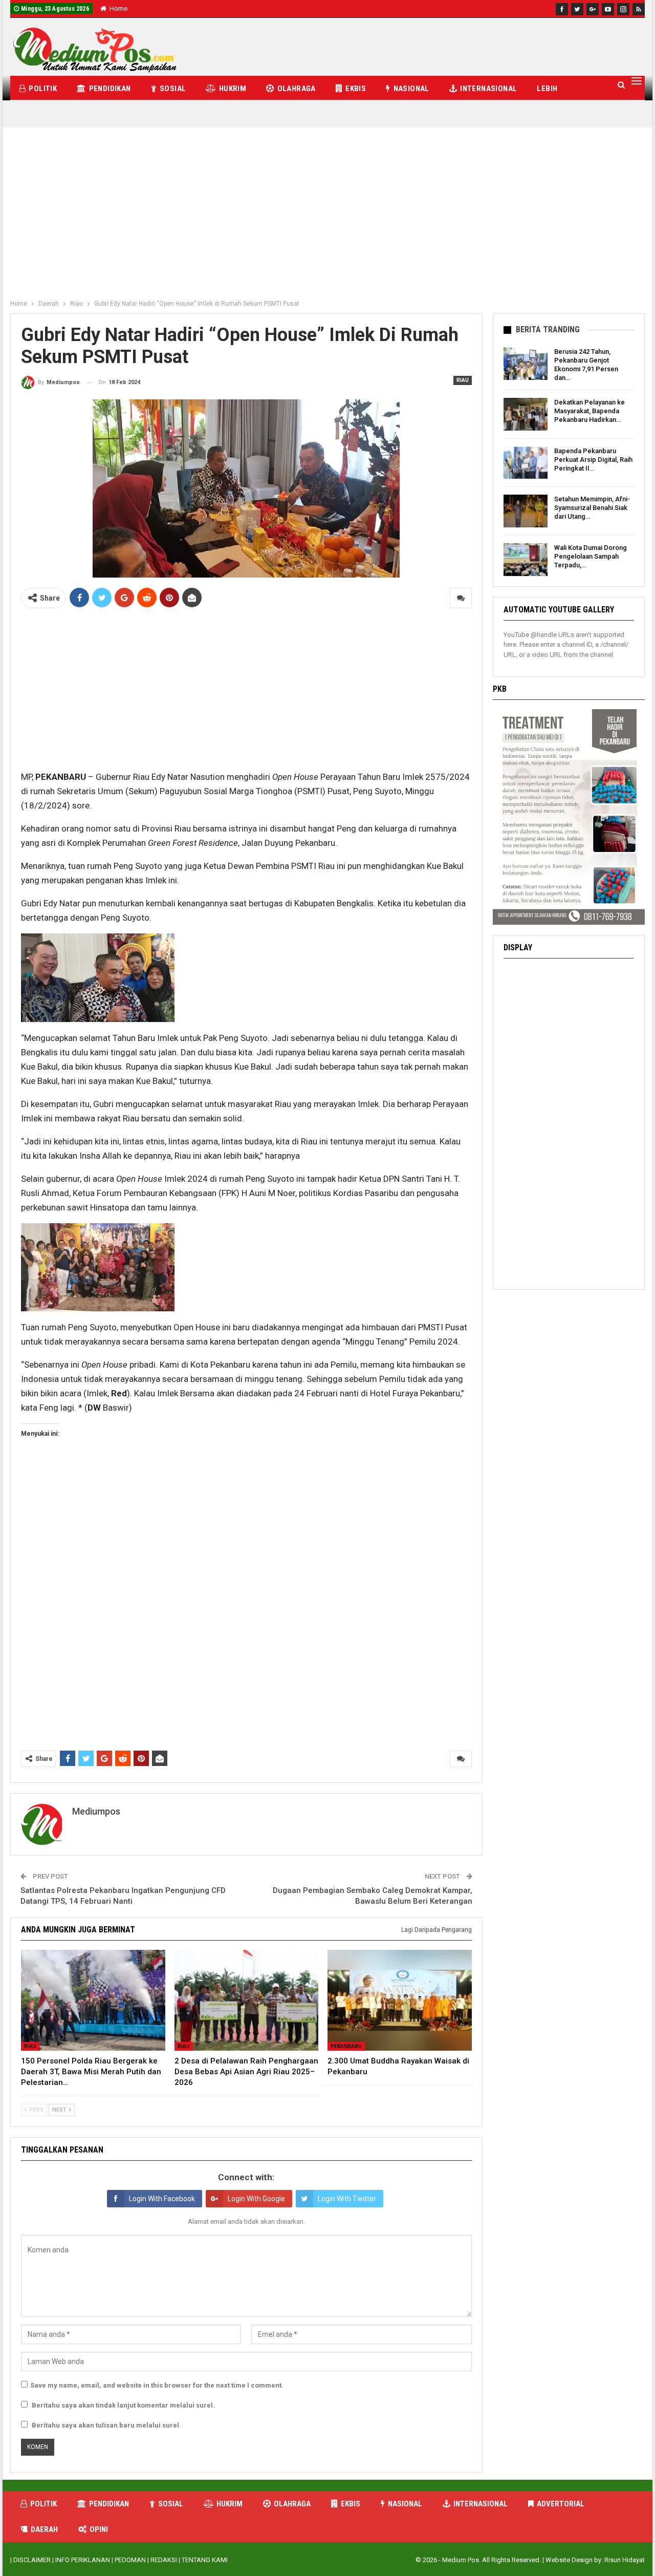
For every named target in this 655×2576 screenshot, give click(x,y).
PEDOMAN (130, 2560)
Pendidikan (110, 89)
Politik (43, 89)
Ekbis (356, 89)
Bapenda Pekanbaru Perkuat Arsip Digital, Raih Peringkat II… (593, 460)
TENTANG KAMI (205, 2560)
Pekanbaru (346, 2046)
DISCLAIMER (32, 2560)
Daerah (44, 2529)
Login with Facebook (162, 2199)
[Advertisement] (327, 218)
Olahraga (297, 89)
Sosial (173, 89)
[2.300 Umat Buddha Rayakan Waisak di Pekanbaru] (400, 2000)
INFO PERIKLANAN (83, 2560)
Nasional (411, 89)
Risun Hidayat (625, 2560)
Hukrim (233, 89)
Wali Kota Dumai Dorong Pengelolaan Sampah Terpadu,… (591, 556)
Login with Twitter (347, 2199)
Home (118, 8)
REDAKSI (164, 2560)
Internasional (488, 89)
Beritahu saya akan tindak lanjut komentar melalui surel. (123, 2405)
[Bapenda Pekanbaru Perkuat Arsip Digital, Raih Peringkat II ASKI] (526, 463)
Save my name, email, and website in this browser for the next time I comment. (157, 2385)
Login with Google (256, 2199)
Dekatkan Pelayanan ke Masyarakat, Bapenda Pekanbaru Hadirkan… (589, 411)
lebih (547, 89)
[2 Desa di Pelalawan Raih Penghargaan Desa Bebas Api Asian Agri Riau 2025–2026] (247, 2000)
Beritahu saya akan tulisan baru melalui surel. (106, 2425)
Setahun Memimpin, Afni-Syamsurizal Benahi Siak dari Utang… (592, 508)
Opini (99, 2529)
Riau (463, 380)
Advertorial (561, 2504)
